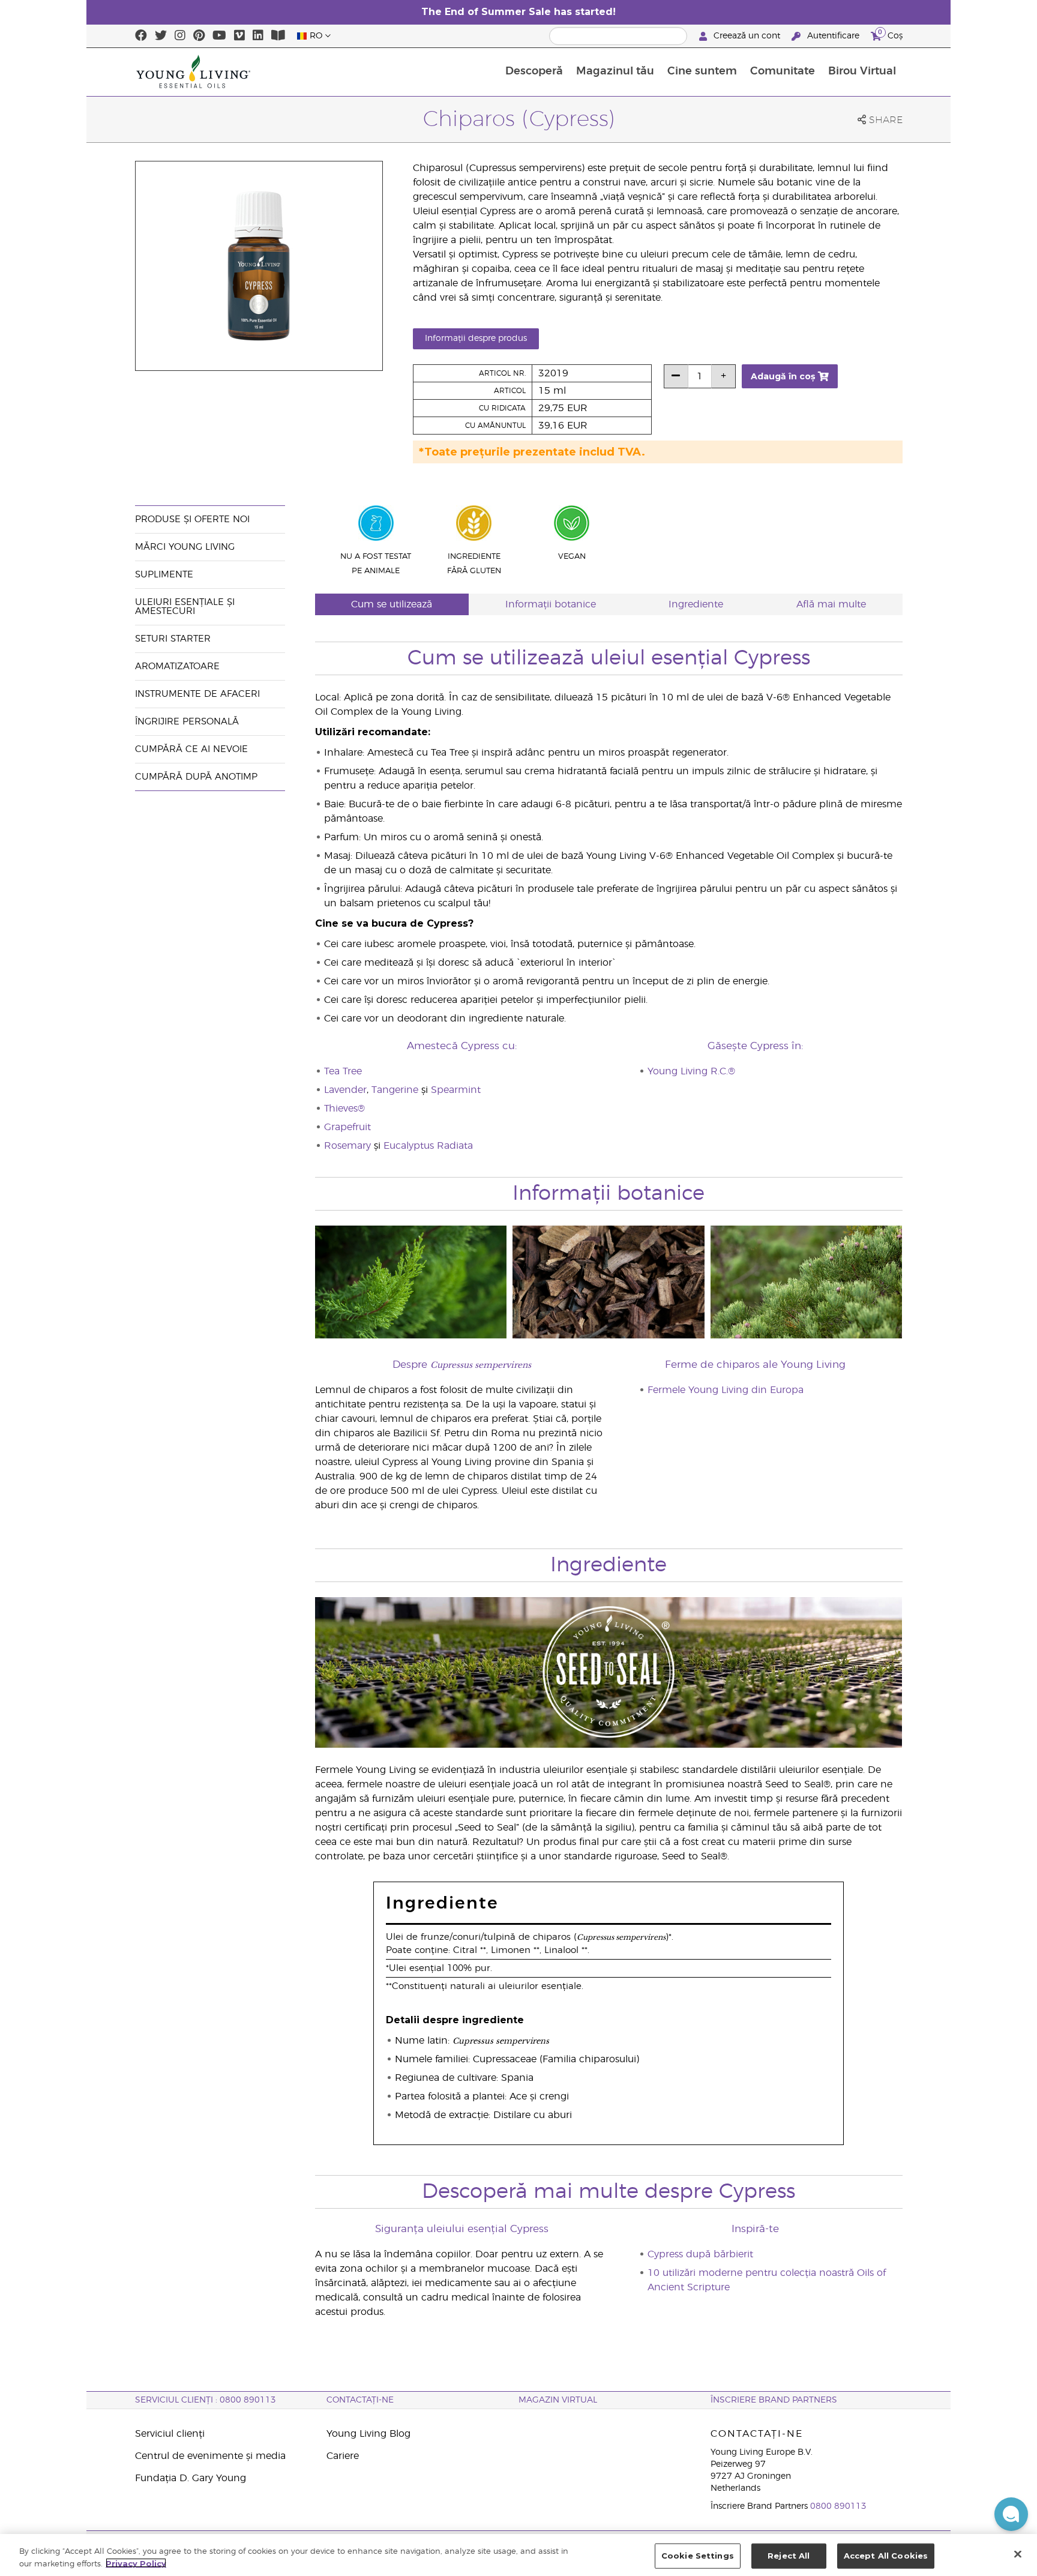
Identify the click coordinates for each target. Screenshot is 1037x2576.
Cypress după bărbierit (700, 2254)
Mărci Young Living (185, 547)
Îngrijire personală (188, 722)
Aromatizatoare (177, 667)
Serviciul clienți (170, 2434)
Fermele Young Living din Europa (726, 1390)
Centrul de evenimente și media (210, 2456)
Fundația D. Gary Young (191, 2478)
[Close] (1018, 2554)
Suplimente (164, 575)
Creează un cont (747, 36)
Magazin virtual (558, 2400)
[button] (1011, 2514)
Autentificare (833, 36)
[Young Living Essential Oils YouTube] (219, 36)
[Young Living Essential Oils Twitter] (161, 36)
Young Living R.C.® (691, 1071)
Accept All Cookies (886, 2556)
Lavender (345, 1090)
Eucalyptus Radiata (428, 1146)
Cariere (343, 2456)
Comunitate (783, 71)
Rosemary (347, 1146)
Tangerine (395, 1090)
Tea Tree (343, 1071)
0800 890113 (838, 2506)
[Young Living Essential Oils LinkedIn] (258, 36)
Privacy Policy (136, 2563)
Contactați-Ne (360, 2400)
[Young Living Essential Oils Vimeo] (239, 36)
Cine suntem (702, 71)
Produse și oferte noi (192, 519)
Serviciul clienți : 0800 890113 (206, 2400)
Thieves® (344, 1109)
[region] (518, 2555)
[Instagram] (180, 36)
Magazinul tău (615, 71)
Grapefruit (347, 1127)
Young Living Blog (368, 2434)
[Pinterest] (199, 36)
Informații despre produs (476, 339)
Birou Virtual (862, 71)
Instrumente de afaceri (197, 694)
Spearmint (456, 1090)
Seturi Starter (173, 639)
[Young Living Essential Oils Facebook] (141, 36)
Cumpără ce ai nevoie (191, 749)
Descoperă (534, 71)
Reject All (789, 2556)
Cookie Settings (698, 2556)
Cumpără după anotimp (196, 777)
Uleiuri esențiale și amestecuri (185, 607)
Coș (890, 34)
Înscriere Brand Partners (774, 2400)
